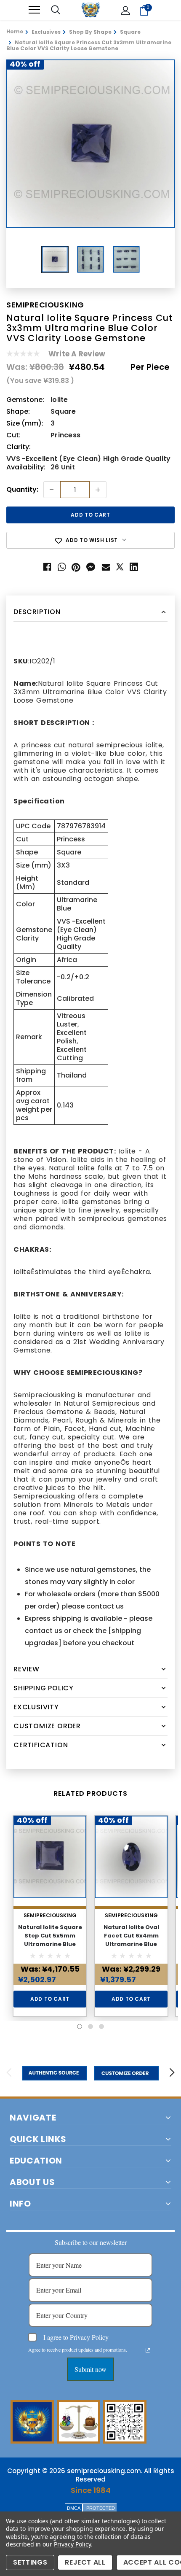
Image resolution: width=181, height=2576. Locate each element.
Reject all (85, 2562)
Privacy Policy (72, 2544)
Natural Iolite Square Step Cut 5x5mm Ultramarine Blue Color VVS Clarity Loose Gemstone (50, 1944)
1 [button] (80, 2026)
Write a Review (77, 354)
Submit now (90, 2369)
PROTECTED (101, 2508)
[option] (90, 144)
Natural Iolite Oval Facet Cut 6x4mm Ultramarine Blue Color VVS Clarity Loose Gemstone (131, 1944)
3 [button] (101, 2026)
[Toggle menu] (34, 10)
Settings (30, 2562)
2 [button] (90, 2026)
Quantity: (22, 490)
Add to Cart (50, 1999)
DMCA (74, 2508)
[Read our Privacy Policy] (148, 2350)
